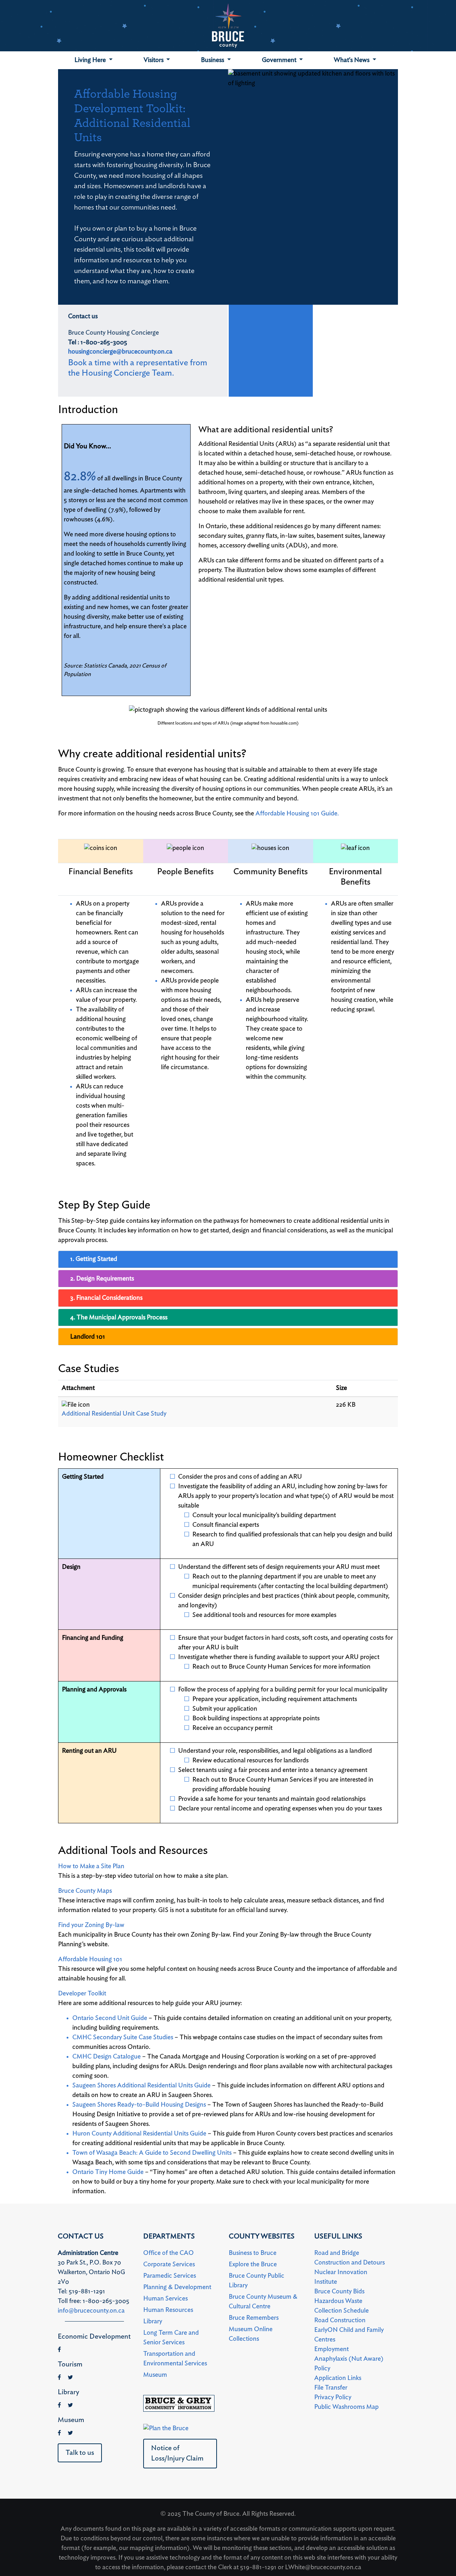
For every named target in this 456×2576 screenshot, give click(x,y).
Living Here (91, 60)
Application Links (338, 2378)
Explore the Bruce (253, 2265)
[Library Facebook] (59, 2405)
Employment (331, 2349)
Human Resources (168, 2310)
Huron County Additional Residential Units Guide (139, 2134)
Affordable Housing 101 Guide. (297, 814)
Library (153, 2322)
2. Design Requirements (102, 1279)
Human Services (165, 2299)
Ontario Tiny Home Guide (108, 2172)
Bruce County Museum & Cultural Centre (263, 2302)
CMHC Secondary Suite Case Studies (123, 2037)
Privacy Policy (333, 2397)
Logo (228, 26)
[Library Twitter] (70, 2405)
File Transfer (331, 2388)
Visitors (154, 60)
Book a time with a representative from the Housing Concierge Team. (138, 368)
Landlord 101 (88, 1337)
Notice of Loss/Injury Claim (177, 2453)
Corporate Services (169, 2265)
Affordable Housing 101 (90, 1959)
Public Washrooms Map (346, 2407)
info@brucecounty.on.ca (91, 2311)
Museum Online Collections (251, 2334)
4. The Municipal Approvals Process (119, 1318)
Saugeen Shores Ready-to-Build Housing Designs (139, 2105)
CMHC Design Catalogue (107, 2057)
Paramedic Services (170, 2276)
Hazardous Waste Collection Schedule (341, 2306)
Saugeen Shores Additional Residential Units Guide (141, 2086)
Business (213, 60)
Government (280, 60)
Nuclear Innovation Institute (341, 2277)
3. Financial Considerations (106, 1298)
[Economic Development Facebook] (59, 2350)
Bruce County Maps (85, 1891)
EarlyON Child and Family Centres (349, 2335)
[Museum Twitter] (70, 2433)
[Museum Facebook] (59, 2433)
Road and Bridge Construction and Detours (349, 2258)
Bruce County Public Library (256, 2281)
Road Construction (340, 2320)
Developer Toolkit (82, 1994)
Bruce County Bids (339, 2292)
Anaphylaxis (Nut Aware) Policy (349, 2364)
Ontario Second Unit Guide (110, 2018)
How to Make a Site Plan (91, 1866)
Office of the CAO (169, 2253)
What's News (352, 60)
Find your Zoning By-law (91, 1925)
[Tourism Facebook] (59, 2377)
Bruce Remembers (254, 2318)
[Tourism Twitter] (70, 2377)
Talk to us (80, 2453)
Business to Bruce (253, 2253)
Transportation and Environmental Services (175, 2359)
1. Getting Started (94, 1259)
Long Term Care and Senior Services (171, 2338)
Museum (155, 2375)
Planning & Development (177, 2287)
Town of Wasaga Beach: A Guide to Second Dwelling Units (152, 2153)
